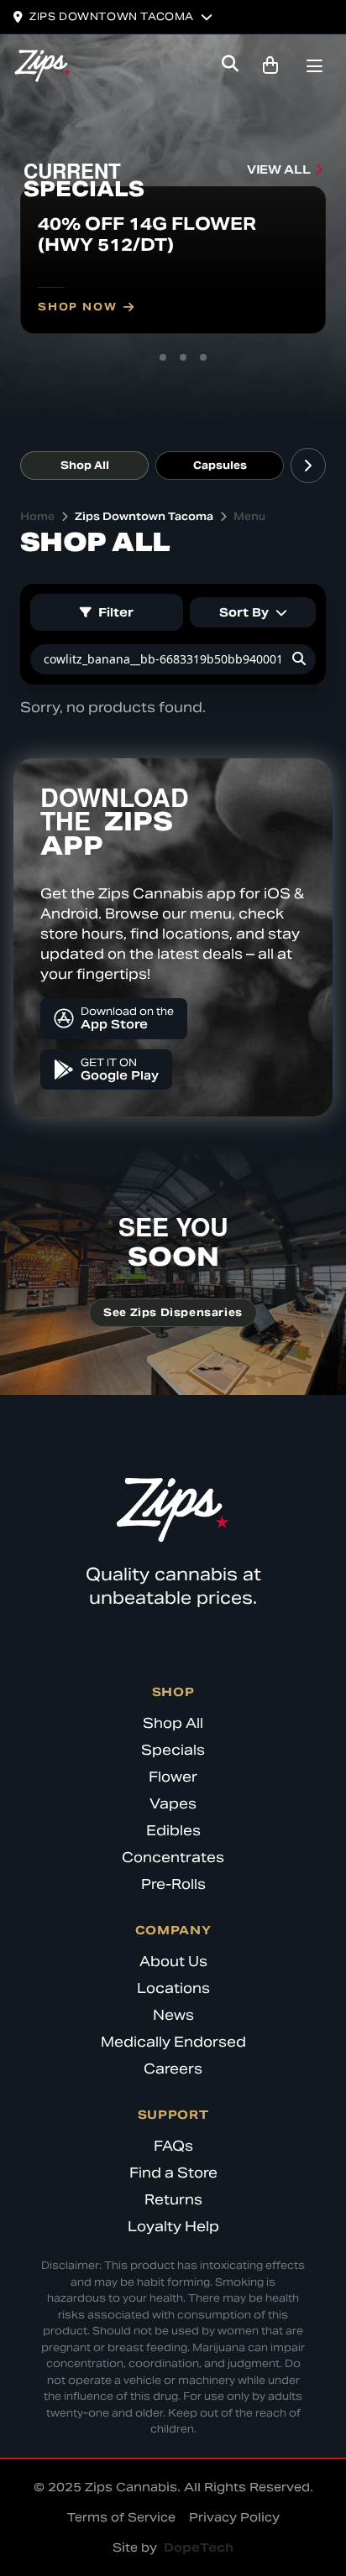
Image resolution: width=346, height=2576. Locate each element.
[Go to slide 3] (183, 357)
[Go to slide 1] (143, 357)
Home (37, 516)
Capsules (220, 465)
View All (278, 169)
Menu (249, 516)
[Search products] (230, 65)
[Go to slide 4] (203, 357)
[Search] (299, 659)
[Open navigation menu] (314, 68)
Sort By (244, 612)
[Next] (308, 466)
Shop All (85, 465)
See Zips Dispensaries (173, 1312)
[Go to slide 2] (163, 357)
